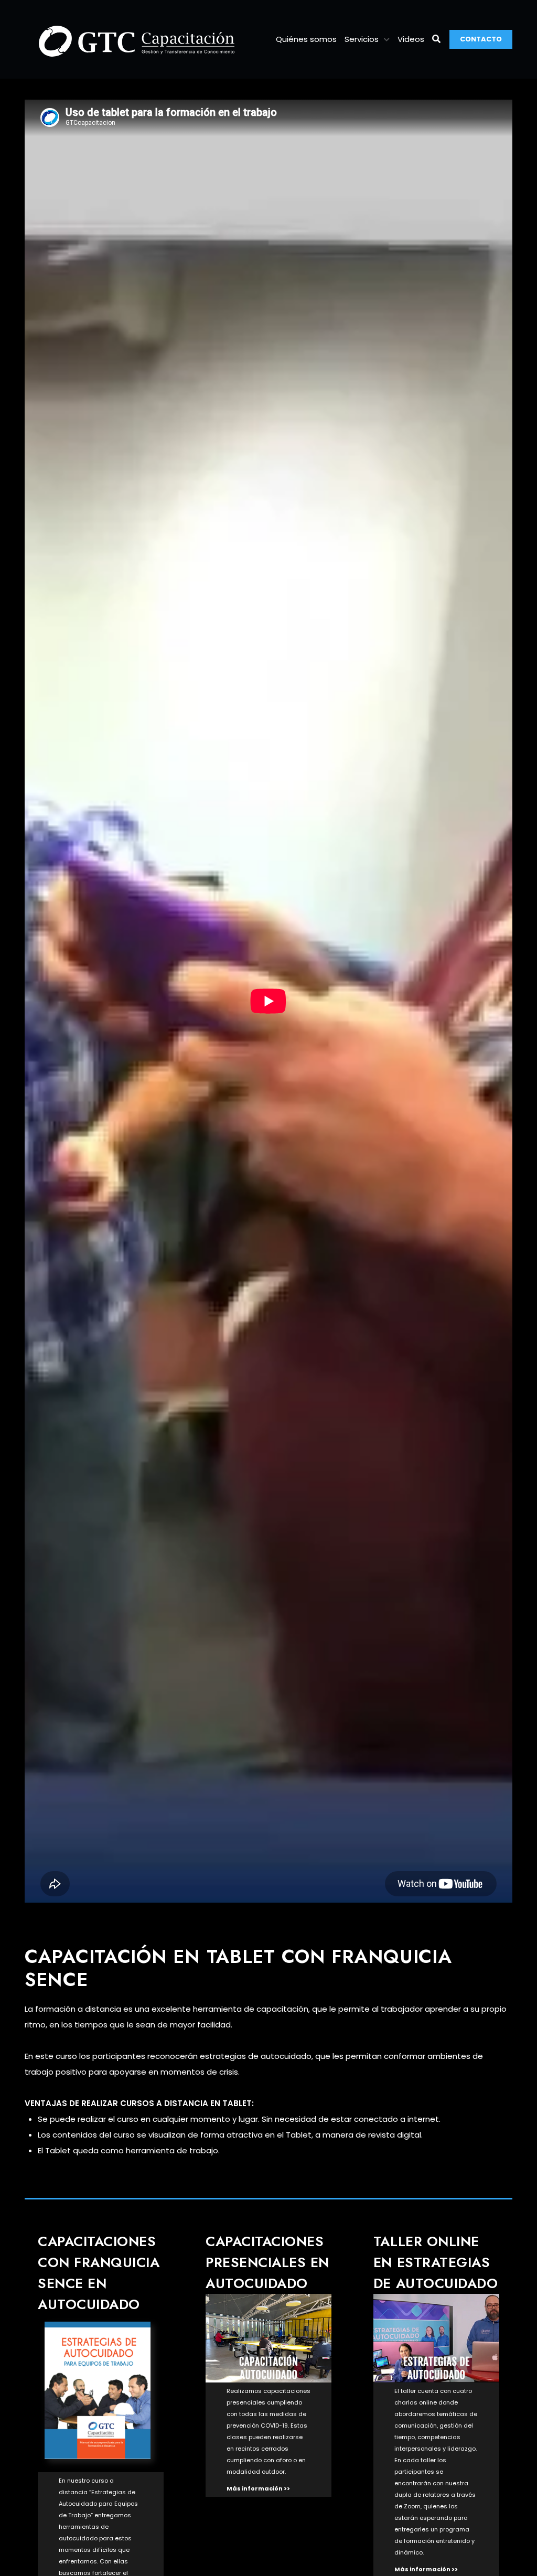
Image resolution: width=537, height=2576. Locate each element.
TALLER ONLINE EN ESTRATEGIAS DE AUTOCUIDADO (436, 2262)
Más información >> (258, 2488)
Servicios (362, 39)
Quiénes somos (306, 39)
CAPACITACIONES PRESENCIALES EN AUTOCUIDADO (267, 2262)
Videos (411, 39)
